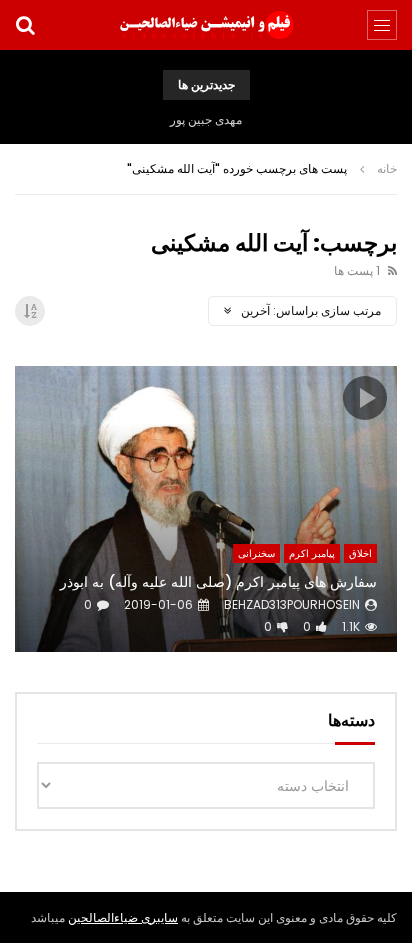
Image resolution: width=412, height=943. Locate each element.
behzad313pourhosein (292, 604)
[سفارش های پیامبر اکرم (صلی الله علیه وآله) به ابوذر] (206, 509)
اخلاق (360, 553)
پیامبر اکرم (312, 553)
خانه (387, 168)
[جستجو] (25, 25)
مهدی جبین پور (206, 119)
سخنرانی (256, 553)
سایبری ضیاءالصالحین (123, 917)
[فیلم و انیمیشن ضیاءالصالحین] (206, 25)
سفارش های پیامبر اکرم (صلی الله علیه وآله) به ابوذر (218, 582)
